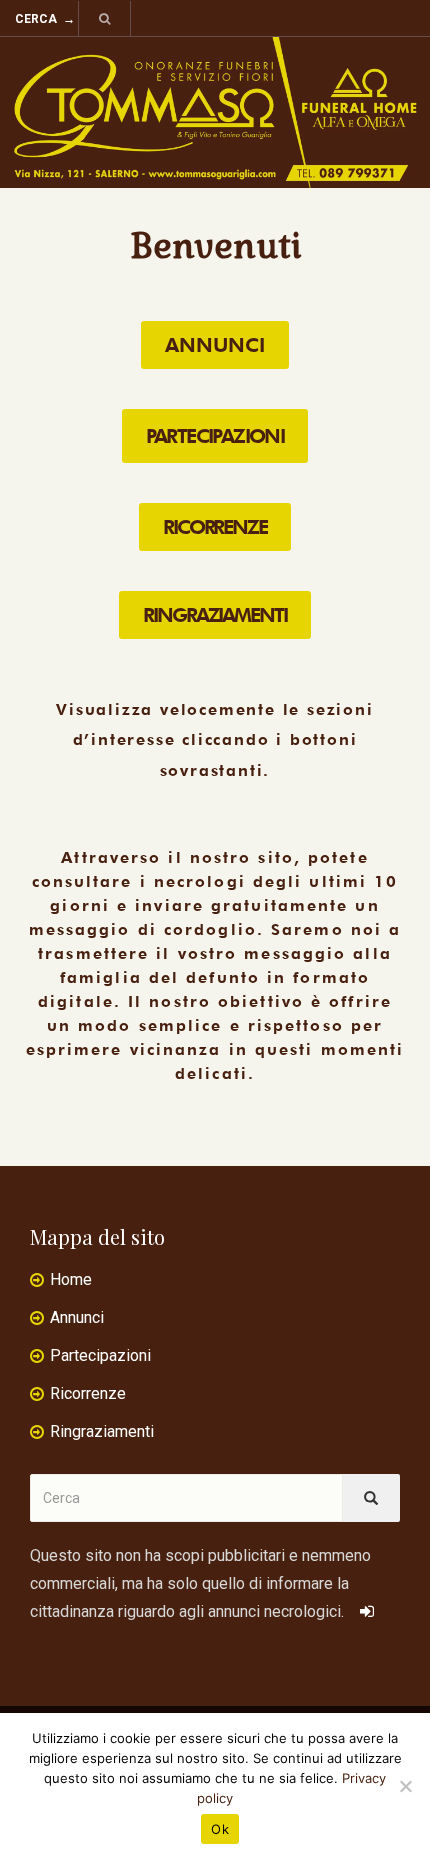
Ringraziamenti (102, 1431)
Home (71, 1279)
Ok (220, 1829)
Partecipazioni (100, 1355)
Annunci (77, 1317)
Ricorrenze (88, 1393)
